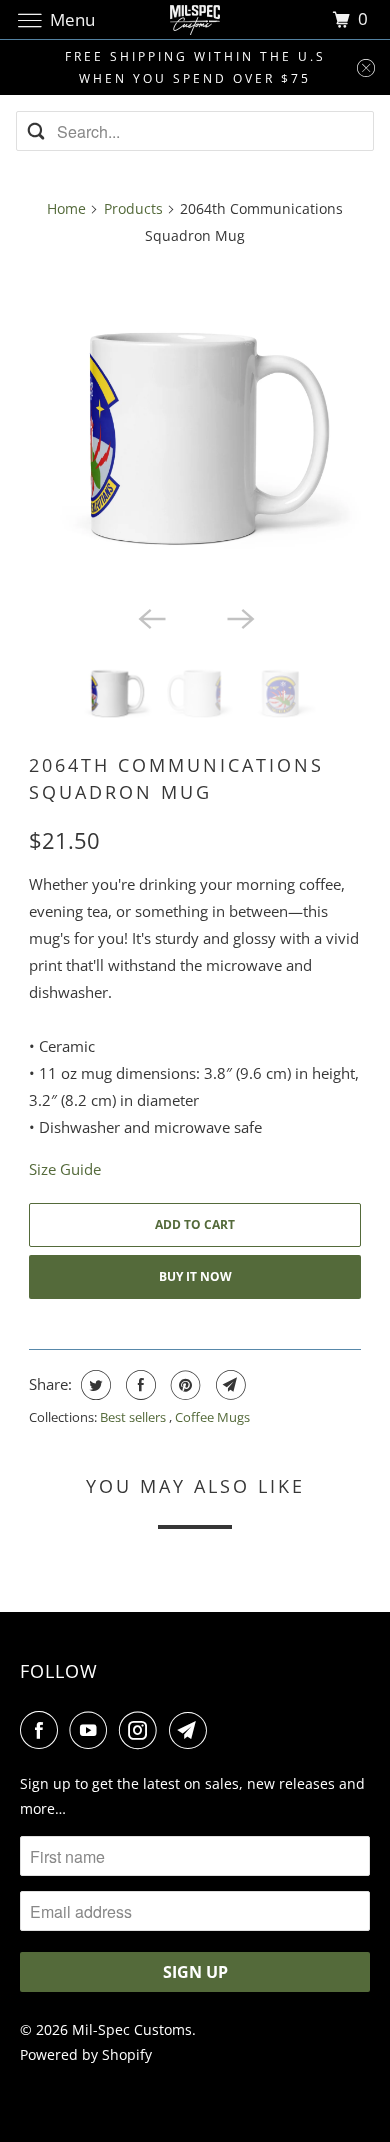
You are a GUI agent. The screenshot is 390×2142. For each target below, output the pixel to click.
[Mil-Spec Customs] (195, 19)
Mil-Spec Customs (132, 2029)
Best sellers (134, 1417)
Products (133, 208)
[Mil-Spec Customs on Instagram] (142, 1730)
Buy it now (195, 1276)
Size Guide (65, 1169)
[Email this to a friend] (228, 1385)
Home (66, 208)
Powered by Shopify (86, 2054)
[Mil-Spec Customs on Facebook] (43, 1730)
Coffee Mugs (212, 1417)
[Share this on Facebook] (138, 1385)
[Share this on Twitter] (93, 1385)
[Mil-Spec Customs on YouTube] (92, 1730)
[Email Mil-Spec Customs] (192, 1730)
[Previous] (151, 617)
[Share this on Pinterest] (183, 1385)
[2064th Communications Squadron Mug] (195, 429)
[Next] (239, 617)
